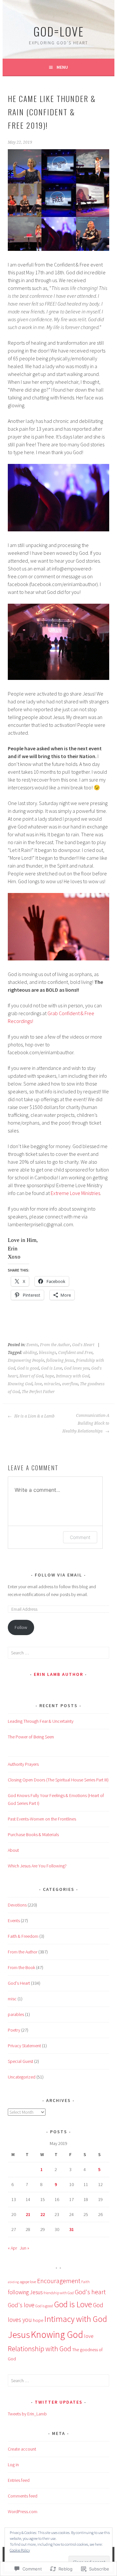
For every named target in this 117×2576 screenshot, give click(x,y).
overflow (70, 1384)
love (38, 1384)
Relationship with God (39, 2349)
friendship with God (59, 2293)
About (13, 1850)
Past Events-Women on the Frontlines (42, 1819)
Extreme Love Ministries (75, 1193)
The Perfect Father (38, 1392)
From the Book (21, 1967)
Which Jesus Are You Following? (37, 1866)
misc (12, 1999)
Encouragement (59, 2281)
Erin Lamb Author (58, 1674)
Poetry (14, 2030)
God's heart (90, 2292)
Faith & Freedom (23, 1936)
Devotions (17, 1905)
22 (43, 2214)
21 (28, 2214)
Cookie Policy (20, 2550)
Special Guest (20, 2061)
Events (32, 1345)
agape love (28, 2282)
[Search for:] (58, 1653)
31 (71, 2229)
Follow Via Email (58, 1575)
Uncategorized (22, 2077)
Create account (22, 2449)
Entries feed (19, 2480)
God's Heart (83, 1345)
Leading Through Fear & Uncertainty (41, 1721)
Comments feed (23, 2496)
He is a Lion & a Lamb (34, 1416)
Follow (21, 1627)
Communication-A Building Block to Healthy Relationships (86, 1423)
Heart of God (31, 1376)
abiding (30, 1353)
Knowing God (20, 1384)
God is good (28, 1368)
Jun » (25, 2248)
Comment (80, 1537)
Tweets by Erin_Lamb (27, 2414)
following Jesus (60, 1360)
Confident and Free (75, 1353)
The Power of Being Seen (31, 1737)
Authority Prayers (24, 1764)
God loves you (77, 1368)
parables (16, 2014)
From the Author (55, 1345)
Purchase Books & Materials (33, 1835)
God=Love (59, 31)
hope (50, 1376)
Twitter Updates (59, 2402)
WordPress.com (23, 2511)
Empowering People (26, 1360)
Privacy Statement (24, 2046)
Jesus (19, 2334)
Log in (13, 2465)
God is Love (52, 1368)
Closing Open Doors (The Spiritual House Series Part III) (58, 1780)
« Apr (12, 2248)
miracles (52, 1384)
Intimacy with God (73, 1376)
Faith (85, 2282)
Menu (62, 67)
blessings (48, 1353)
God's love (21, 2305)
